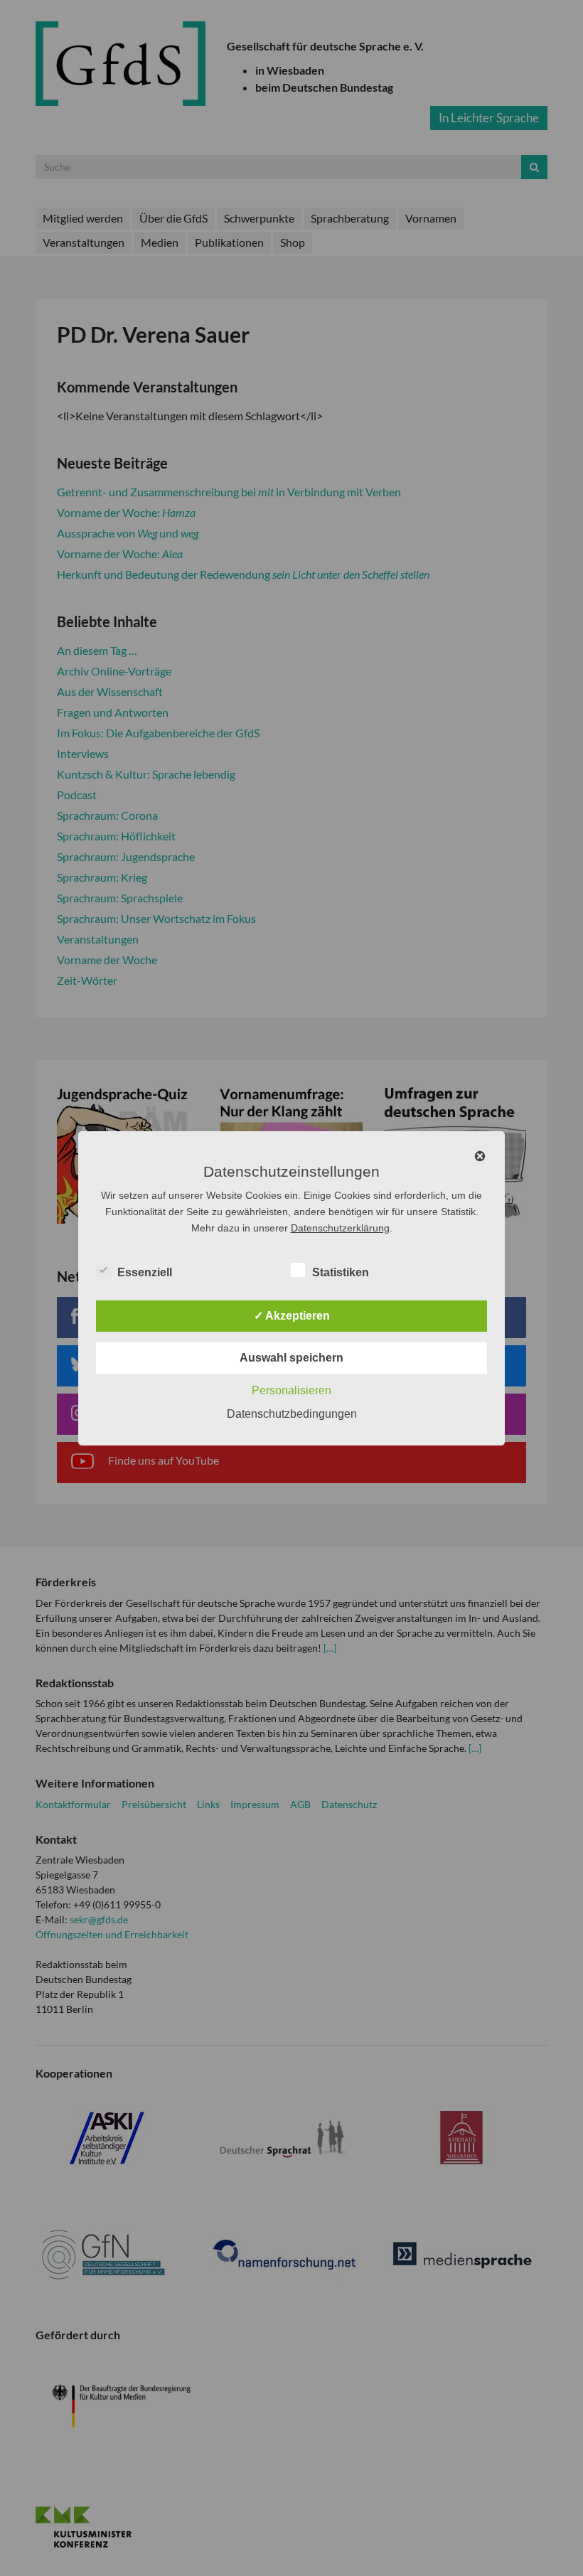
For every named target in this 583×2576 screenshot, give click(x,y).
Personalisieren (291, 1390)
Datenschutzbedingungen (292, 1414)
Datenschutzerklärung (340, 1228)
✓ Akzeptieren (292, 1316)
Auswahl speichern (291, 1358)
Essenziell (145, 1272)
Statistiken (341, 1272)
